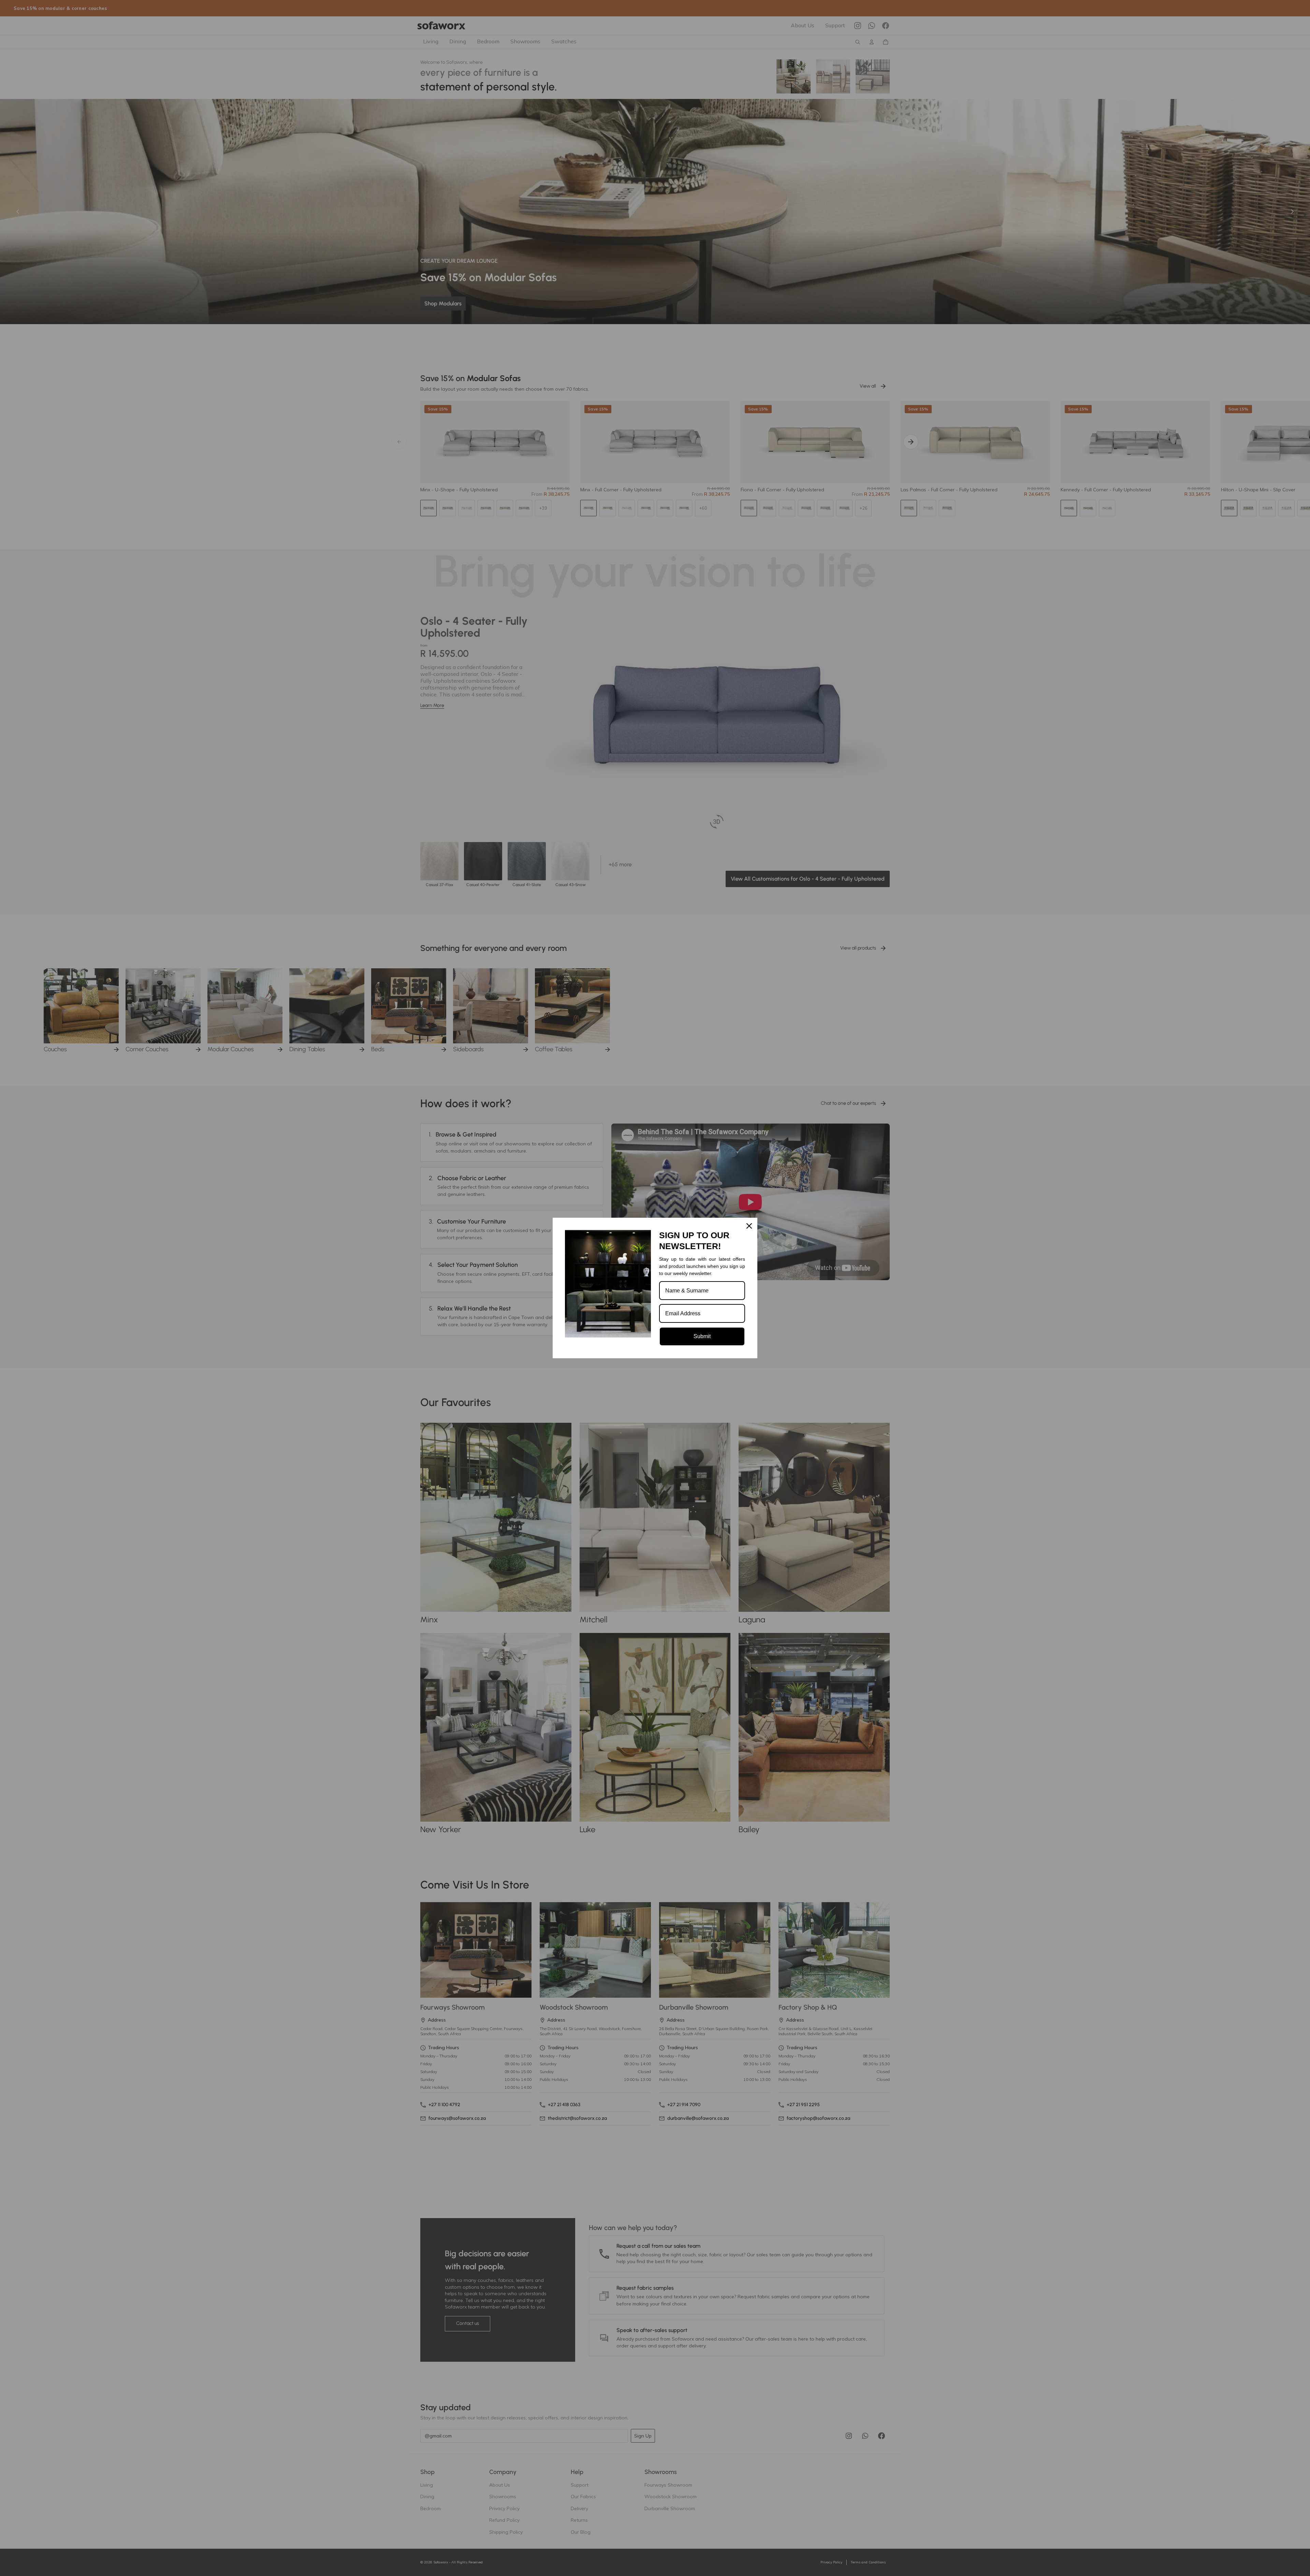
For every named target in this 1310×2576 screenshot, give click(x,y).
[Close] (749, 1226)
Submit (702, 1336)
